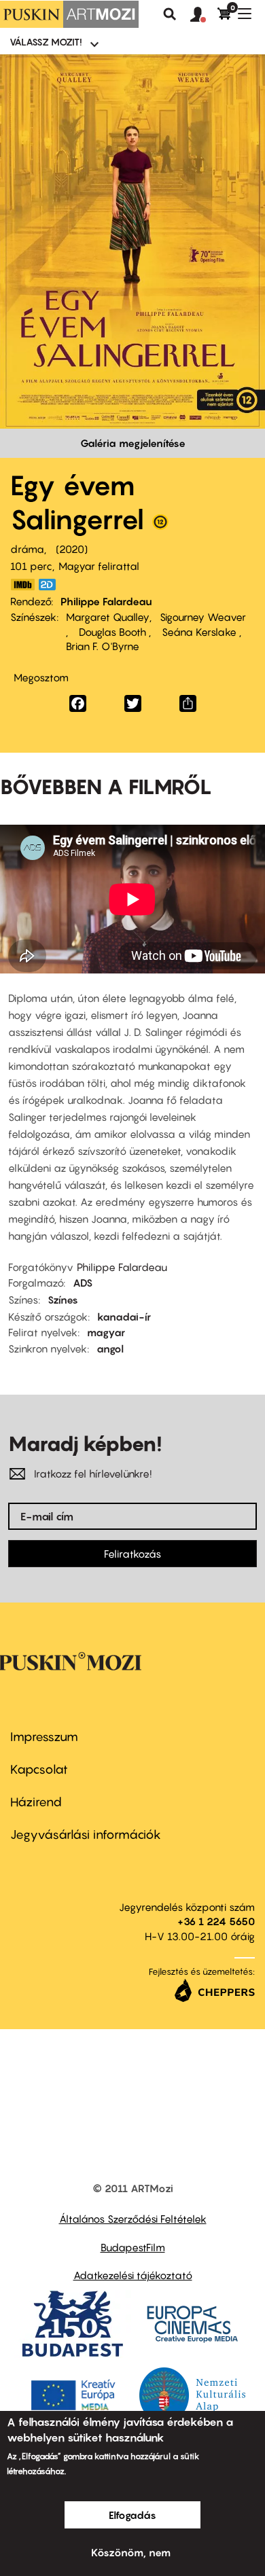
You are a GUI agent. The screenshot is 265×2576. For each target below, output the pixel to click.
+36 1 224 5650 (216, 1921)
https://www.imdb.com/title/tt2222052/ (22, 585)
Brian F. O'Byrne (103, 646)
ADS (83, 1283)
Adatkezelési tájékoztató (133, 2275)
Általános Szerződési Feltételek (133, 2219)
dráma (27, 549)
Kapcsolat (39, 1769)
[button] (204, 15)
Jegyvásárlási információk (86, 1835)
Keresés (170, 14)
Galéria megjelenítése (133, 443)
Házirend (36, 1802)
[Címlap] (69, 14)
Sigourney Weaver (203, 617)
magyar (106, 1332)
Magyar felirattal (99, 566)
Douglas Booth (112, 632)
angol (110, 1348)
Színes (63, 1300)
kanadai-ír (124, 1317)
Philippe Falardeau (106, 601)
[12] (160, 525)
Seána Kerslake (199, 632)
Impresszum (44, 1737)
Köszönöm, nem (131, 2552)
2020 (72, 549)
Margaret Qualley (108, 617)
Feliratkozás (132, 1554)
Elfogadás (132, 2515)
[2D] (51, 585)
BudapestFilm (133, 2247)
